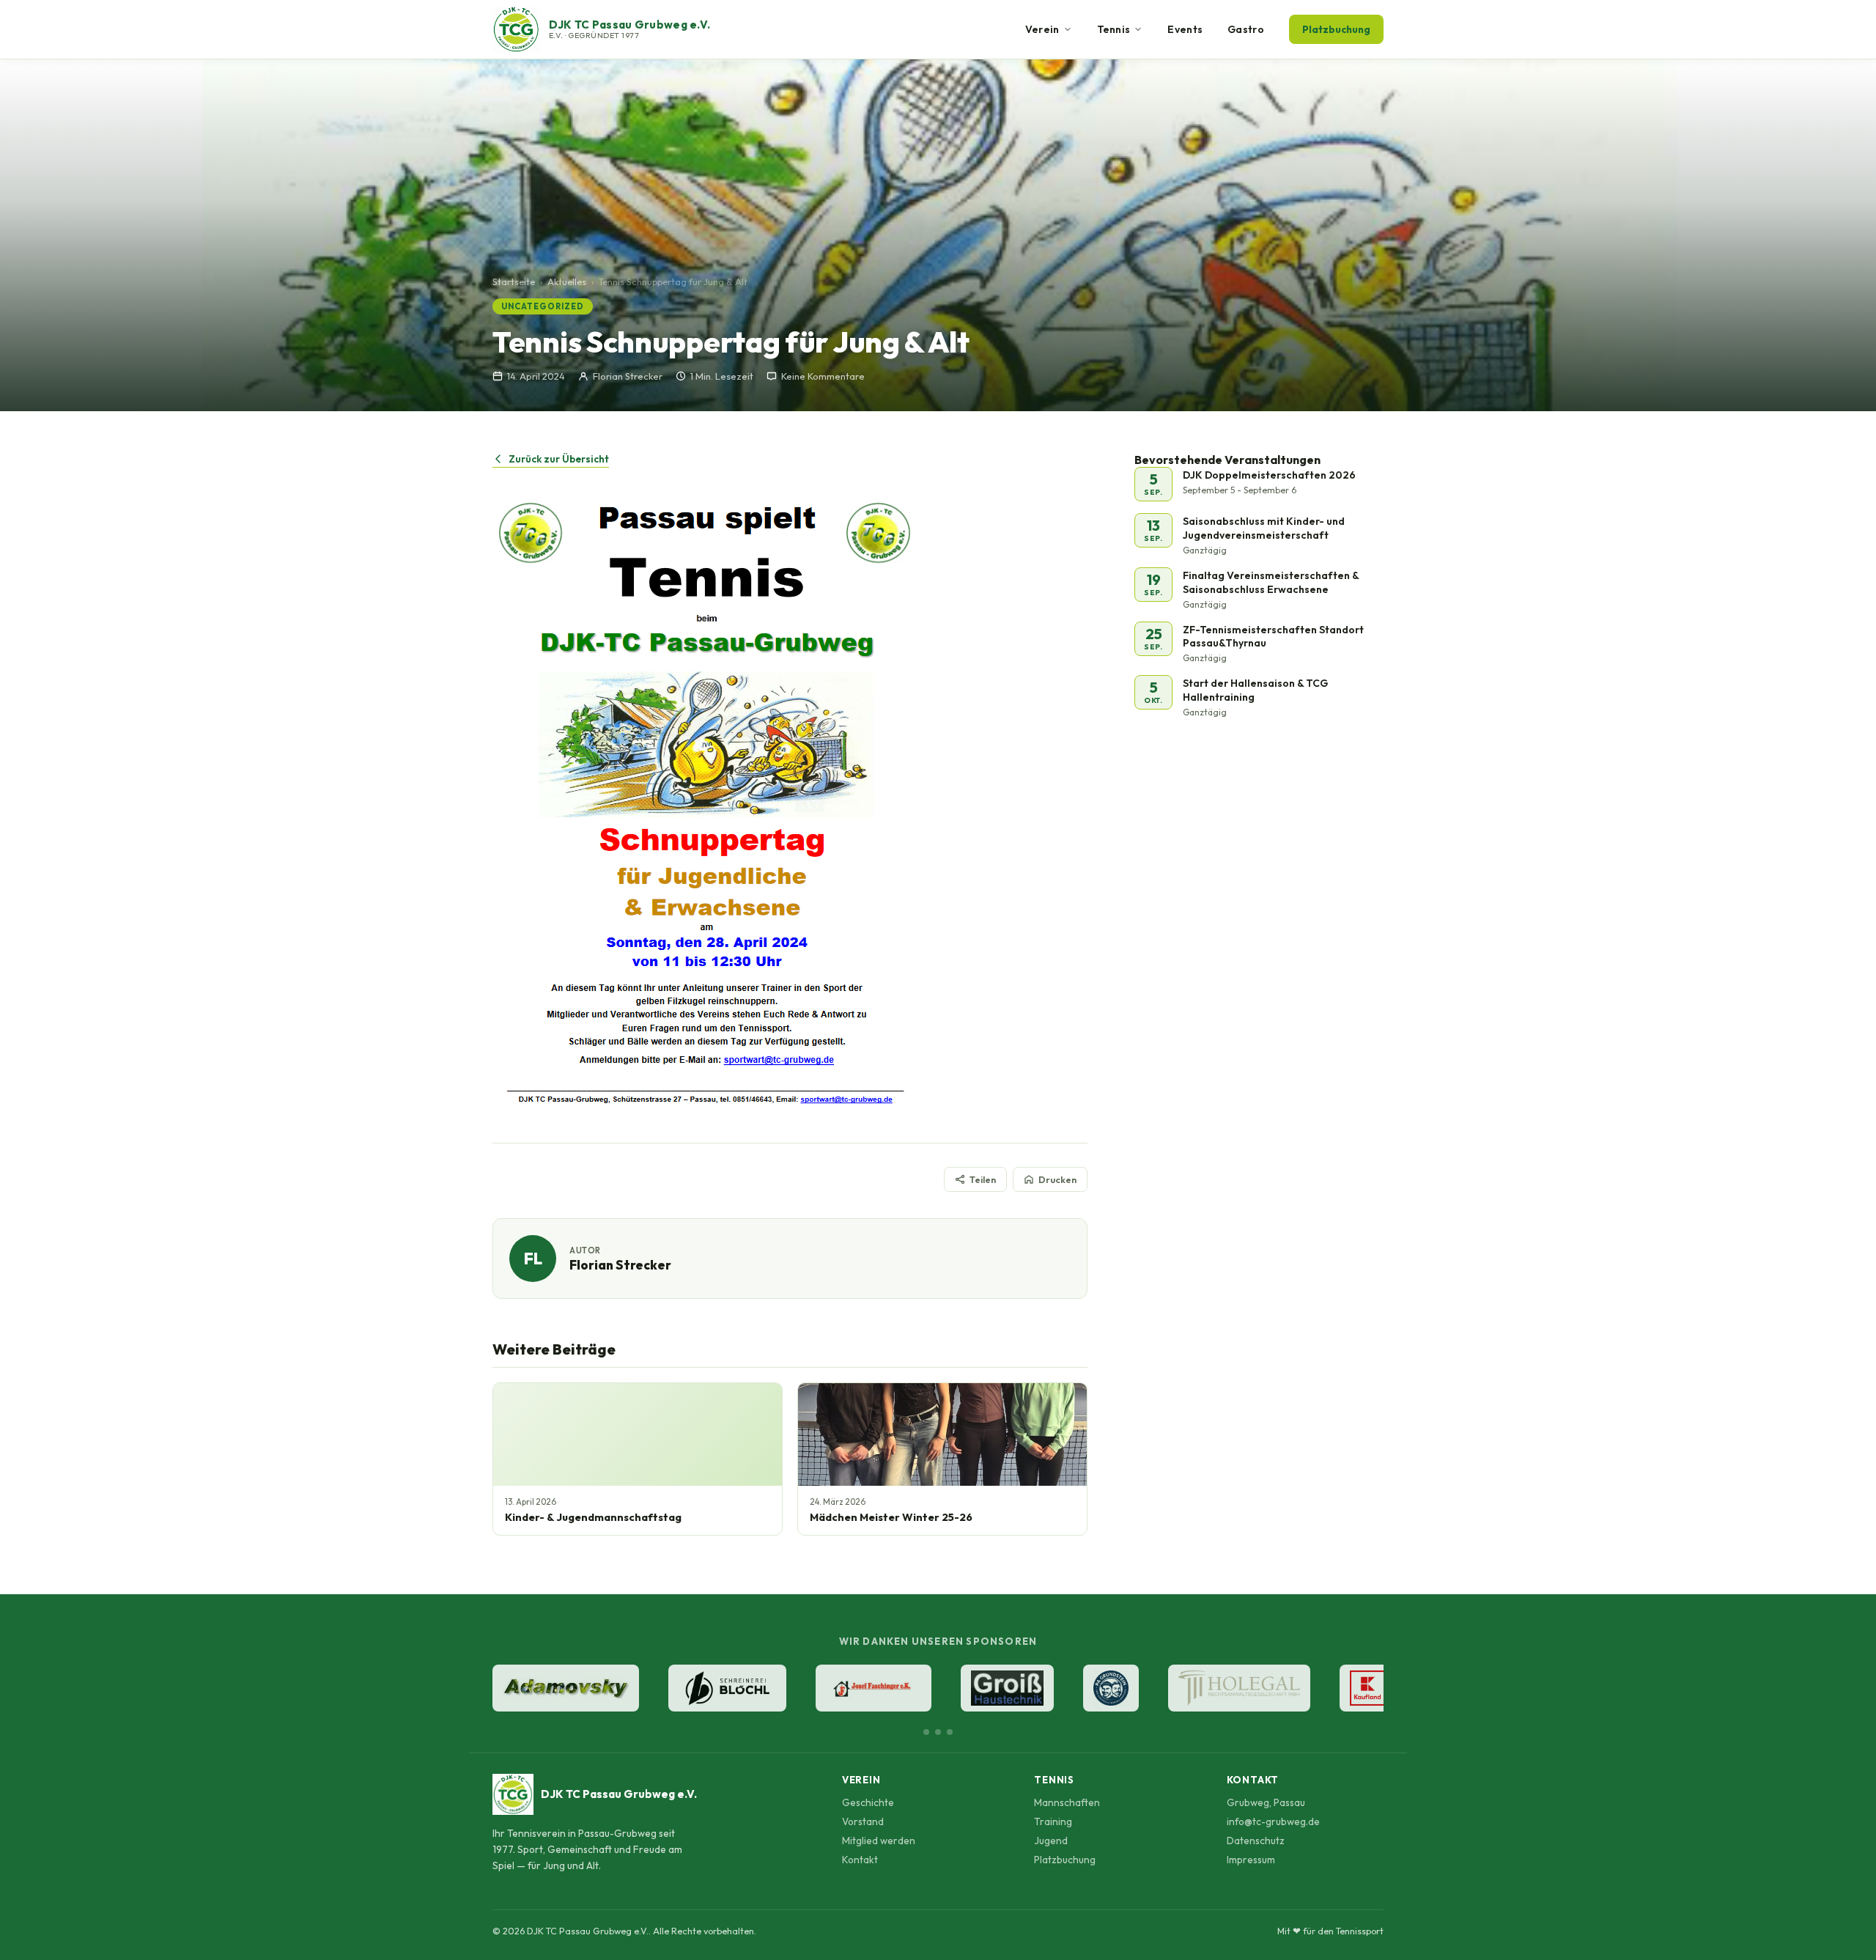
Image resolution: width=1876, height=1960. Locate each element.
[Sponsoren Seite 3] (950, 1732)
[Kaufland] (1367, 1688)
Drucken (1057, 1179)
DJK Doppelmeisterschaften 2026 (1269, 475)
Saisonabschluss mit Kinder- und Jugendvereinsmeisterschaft (1264, 528)
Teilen (983, 1179)
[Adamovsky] (566, 1688)
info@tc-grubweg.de (1273, 1821)
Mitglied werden (879, 1841)
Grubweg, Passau (1266, 1802)
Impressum (1251, 1860)
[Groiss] (1007, 1688)
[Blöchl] (727, 1688)
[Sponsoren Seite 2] (938, 1732)
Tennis (1114, 29)
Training (1053, 1821)
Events (1185, 29)
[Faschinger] (874, 1688)
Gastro (1246, 29)
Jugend (1051, 1841)
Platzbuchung (1336, 29)
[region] (938, 1690)
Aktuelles (567, 281)
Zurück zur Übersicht (559, 459)
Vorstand (863, 1821)
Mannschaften (1067, 1802)
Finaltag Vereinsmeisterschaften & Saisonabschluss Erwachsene (1271, 582)
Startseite (514, 281)
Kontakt (860, 1860)
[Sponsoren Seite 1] (926, 1732)
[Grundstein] (1111, 1688)
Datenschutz (1256, 1841)
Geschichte (868, 1802)
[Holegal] (1239, 1688)
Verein (1042, 29)
